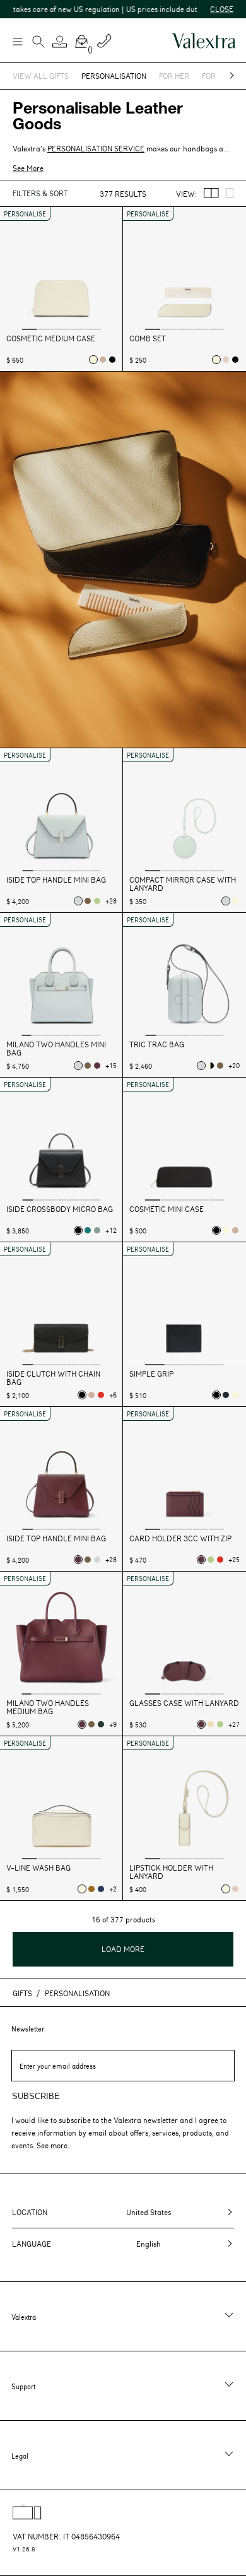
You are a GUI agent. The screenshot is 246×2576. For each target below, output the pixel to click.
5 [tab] (93, 329)
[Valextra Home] (203, 41)
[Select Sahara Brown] (103, 360)
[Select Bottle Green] (88, 1230)
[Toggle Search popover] (38, 43)
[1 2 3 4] (184, 1305)
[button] (60, 42)
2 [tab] (45, 329)
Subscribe (36, 2096)
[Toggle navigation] (17, 41)
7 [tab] (96, 870)
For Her (174, 76)
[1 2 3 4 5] (61, 270)
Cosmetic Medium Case (51, 338)
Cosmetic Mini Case (167, 1209)
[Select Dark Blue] (226, 1395)
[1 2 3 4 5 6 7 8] (61, 976)
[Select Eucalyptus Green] (97, 1230)
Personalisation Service (96, 148)
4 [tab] (78, 329)
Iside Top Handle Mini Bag (56, 880)
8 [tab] (96, 1035)
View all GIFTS (41, 76)
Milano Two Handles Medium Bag (48, 1707)
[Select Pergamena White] (93, 360)
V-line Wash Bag (38, 1868)
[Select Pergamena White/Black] (211, 1066)
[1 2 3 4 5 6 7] (61, 811)
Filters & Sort (40, 193)
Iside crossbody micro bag (60, 1209)
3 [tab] (61, 329)
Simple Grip (151, 1374)
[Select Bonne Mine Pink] (226, 360)
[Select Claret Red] (97, 1066)
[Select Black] (112, 360)
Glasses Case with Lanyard (184, 1703)
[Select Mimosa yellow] (211, 1724)
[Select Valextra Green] (101, 1724)
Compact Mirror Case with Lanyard (183, 884)
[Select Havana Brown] (91, 1889)
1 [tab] (30, 329)
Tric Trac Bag (157, 1044)
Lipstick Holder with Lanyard (171, 1872)
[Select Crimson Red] (101, 1395)
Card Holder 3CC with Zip (180, 1538)
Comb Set (148, 338)
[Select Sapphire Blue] (101, 1889)
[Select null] (78, 901)
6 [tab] (84, 870)
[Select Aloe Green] (97, 901)
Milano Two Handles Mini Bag (56, 1049)
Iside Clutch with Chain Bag (53, 1378)
